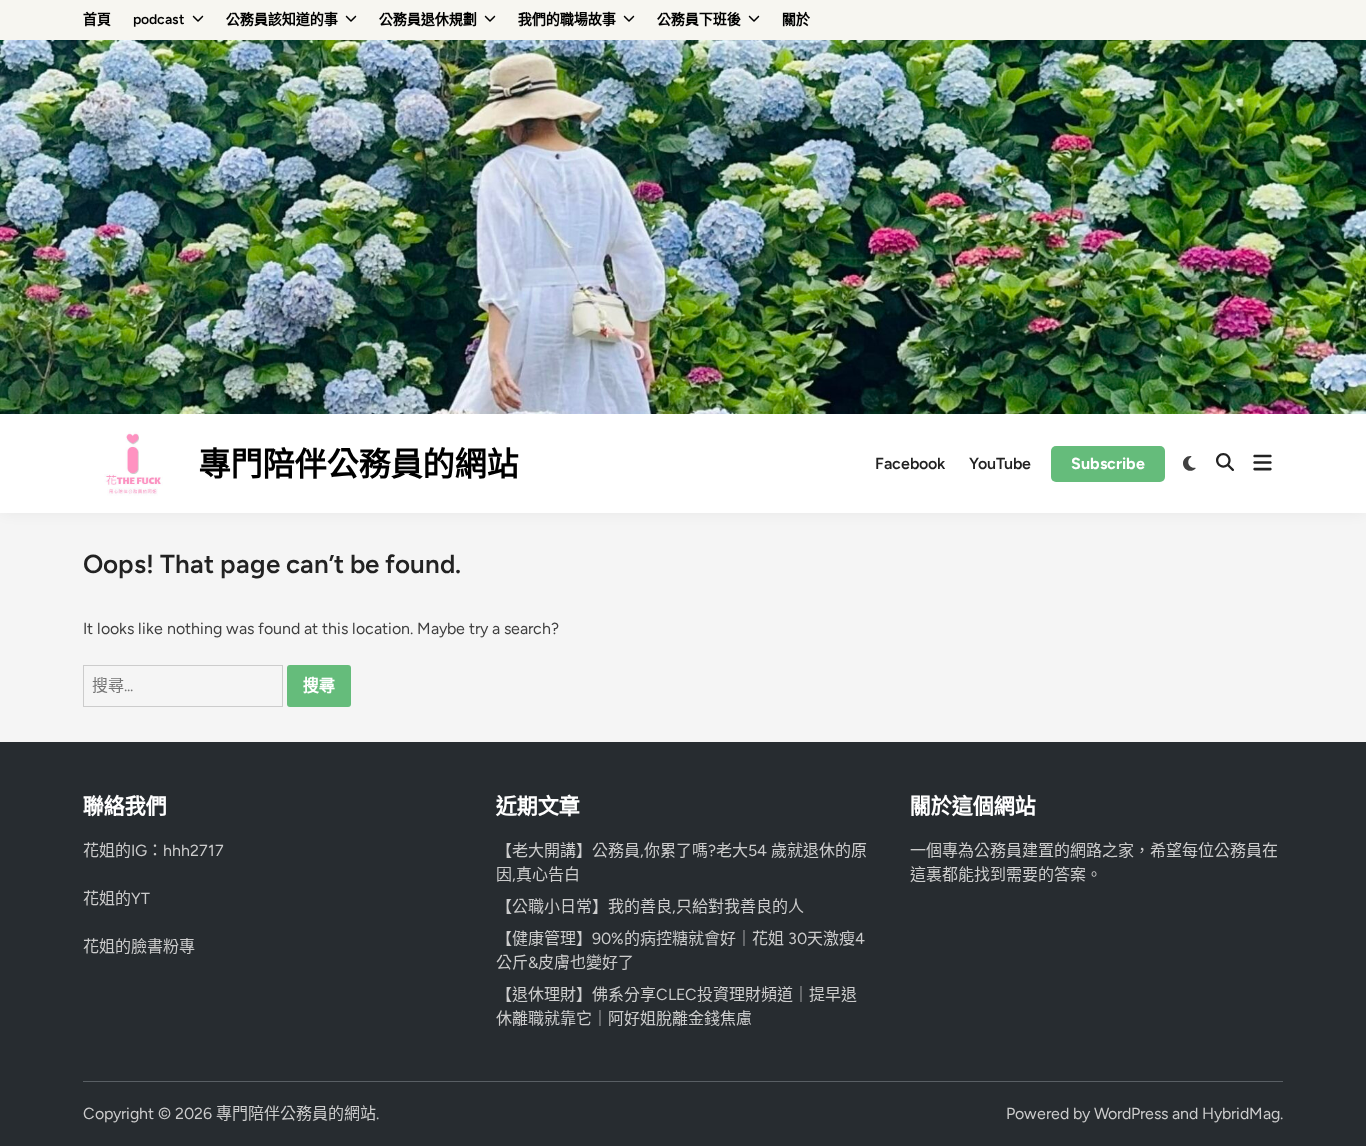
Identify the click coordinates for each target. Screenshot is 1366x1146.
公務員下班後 (699, 19)
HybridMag (1241, 1113)
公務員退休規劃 (428, 19)
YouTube (1000, 463)
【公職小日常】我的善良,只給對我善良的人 (650, 906)
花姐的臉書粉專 (139, 946)
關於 (796, 19)
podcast (159, 19)
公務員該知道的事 (282, 19)
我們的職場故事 (567, 19)
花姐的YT (116, 898)
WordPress (1131, 1113)
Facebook (910, 463)
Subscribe (1108, 463)
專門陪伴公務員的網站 (359, 464)
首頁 (97, 19)
